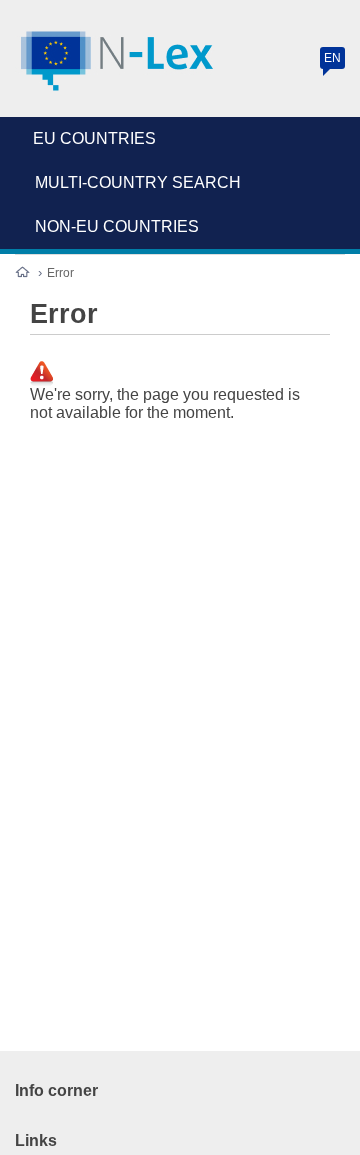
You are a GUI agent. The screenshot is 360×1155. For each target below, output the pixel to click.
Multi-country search (138, 182)
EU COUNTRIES (94, 138)
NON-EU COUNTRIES (117, 226)
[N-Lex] (117, 62)
